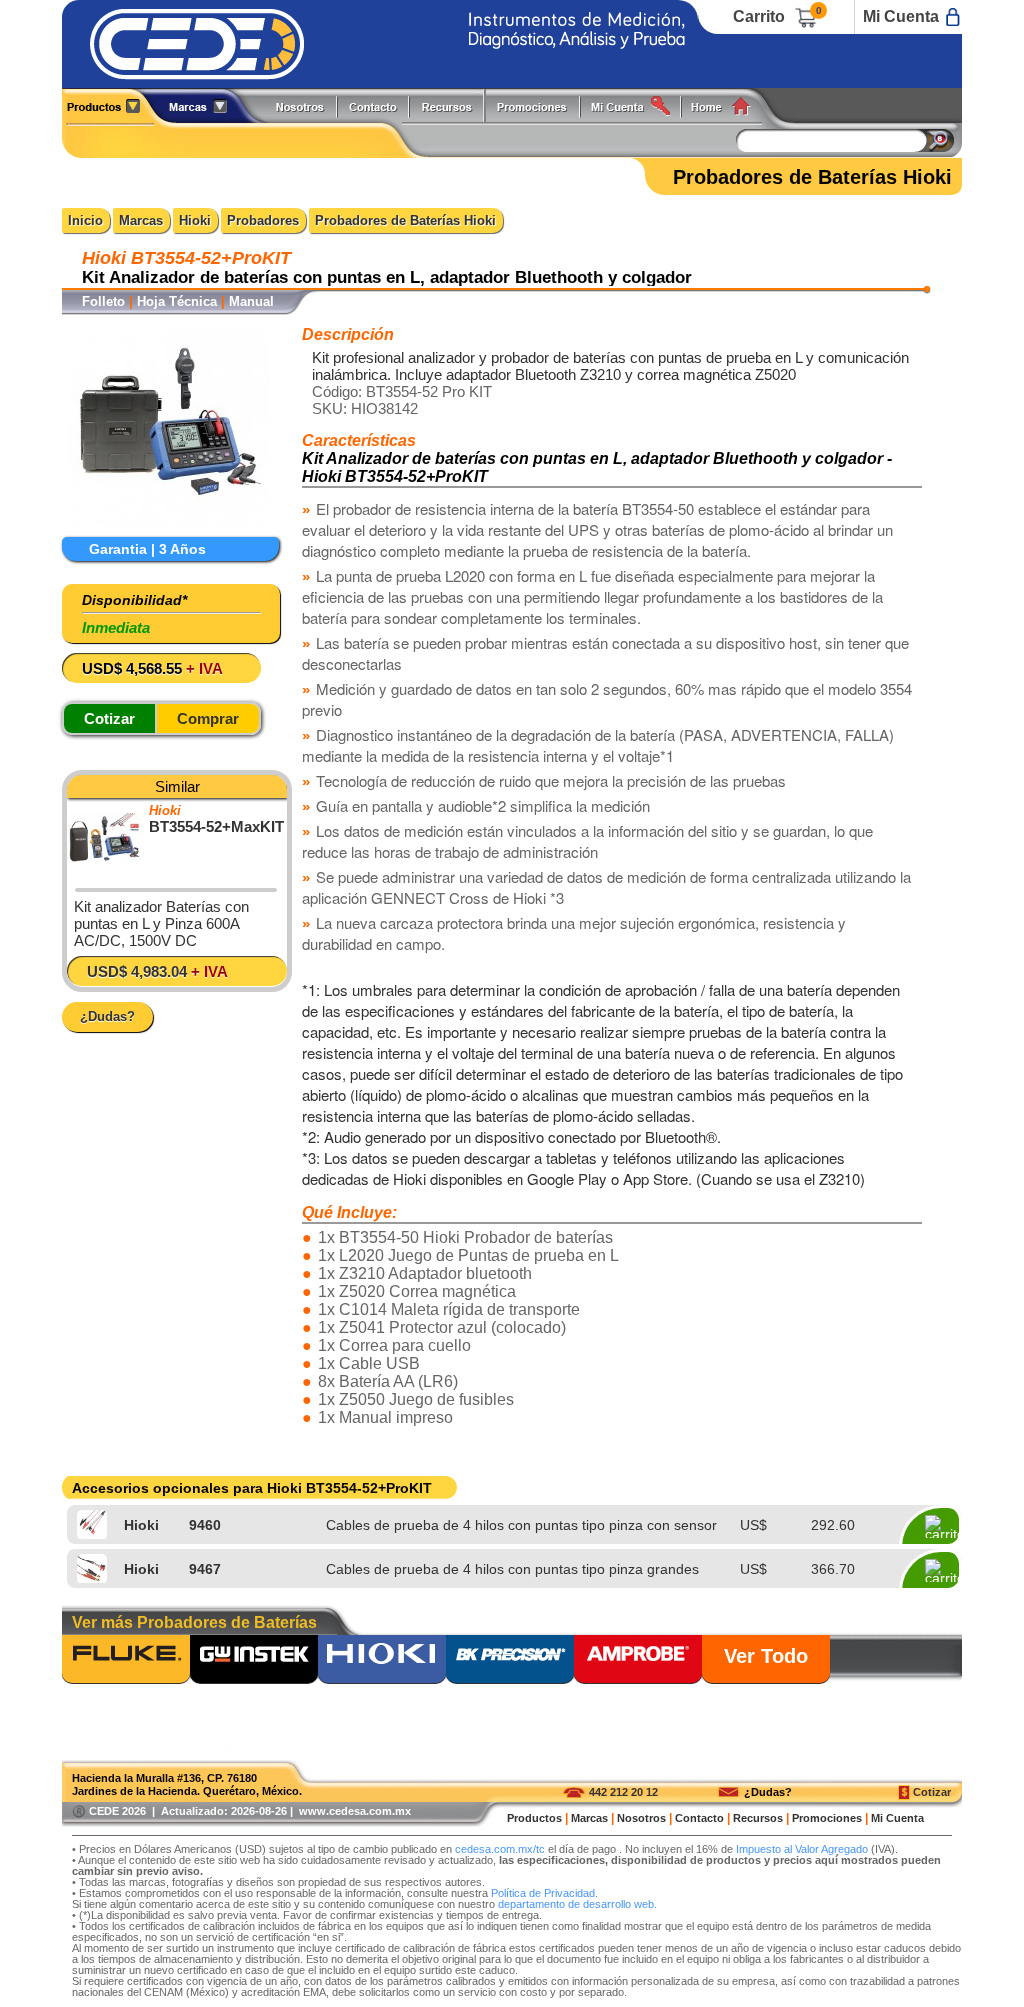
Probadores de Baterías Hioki (405, 220)
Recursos (452, 105)
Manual (251, 301)
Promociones (540, 105)
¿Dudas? (768, 1792)
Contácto (374, 105)
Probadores (263, 220)
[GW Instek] (254, 1661)
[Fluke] (126, 1661)
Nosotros (301, 105)
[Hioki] (382, 1661)
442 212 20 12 (623, 1792)
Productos (111, 105)
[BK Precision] (510, 1661)
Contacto (699, 1818)
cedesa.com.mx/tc (500, 1849)
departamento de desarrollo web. (577, 1904)
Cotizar (932, 1792)
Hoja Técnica (177, 301)
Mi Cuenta (901, 16)
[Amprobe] (638, 1661)
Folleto (103, 301)
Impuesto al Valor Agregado (802, 1849)
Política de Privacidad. (544, 1893)
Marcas (141, 220)
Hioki (195, 220)
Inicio (85, 220)
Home (727, 105)
